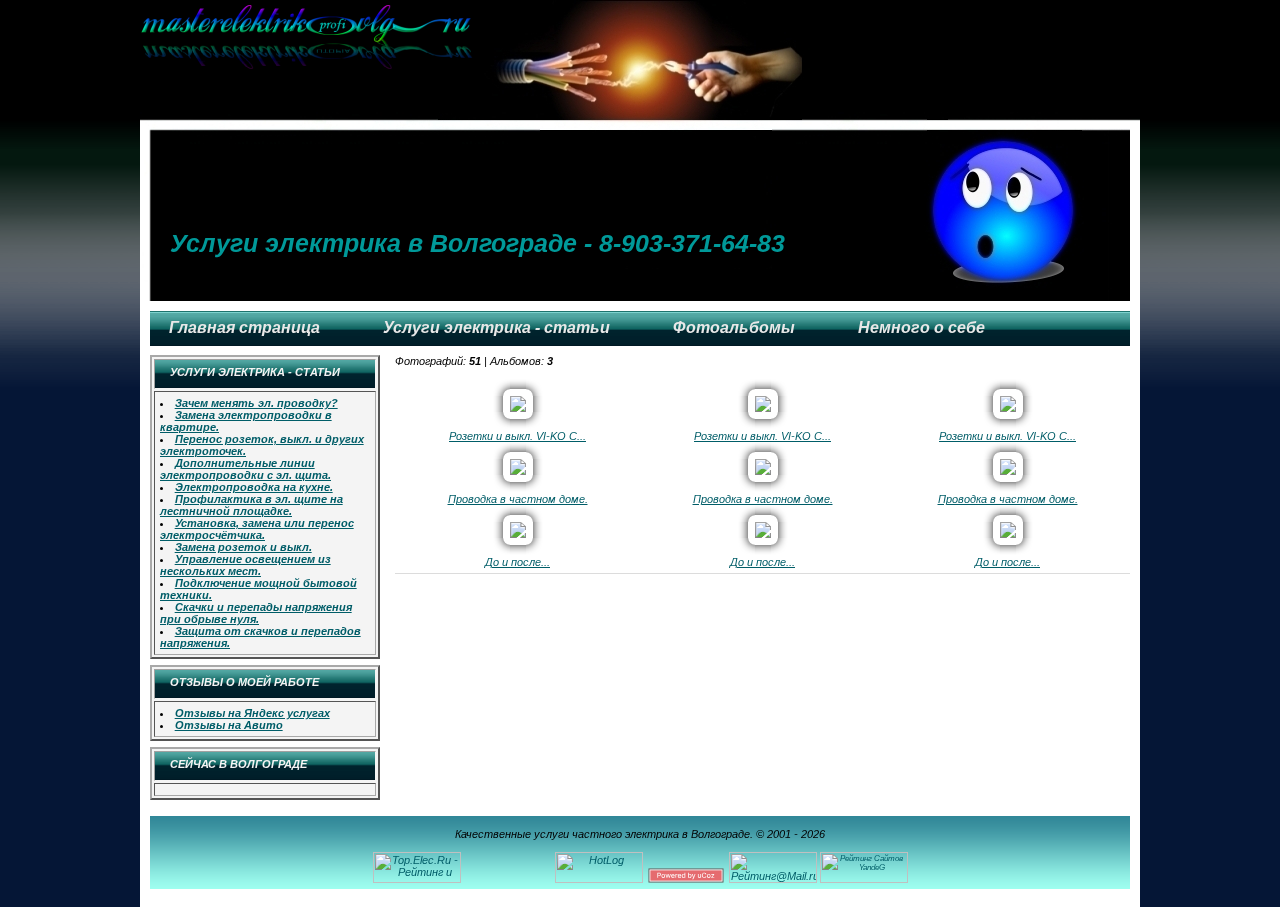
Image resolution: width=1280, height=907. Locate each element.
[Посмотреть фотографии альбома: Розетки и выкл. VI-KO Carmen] (518, 408)
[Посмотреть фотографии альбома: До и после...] (518, 534)
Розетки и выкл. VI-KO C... (517, 436)
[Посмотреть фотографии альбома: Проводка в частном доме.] (518, 471)
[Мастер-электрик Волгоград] (310, 65)
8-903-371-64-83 (692, 243)
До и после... (517, 562)
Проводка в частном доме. (518, 499)
